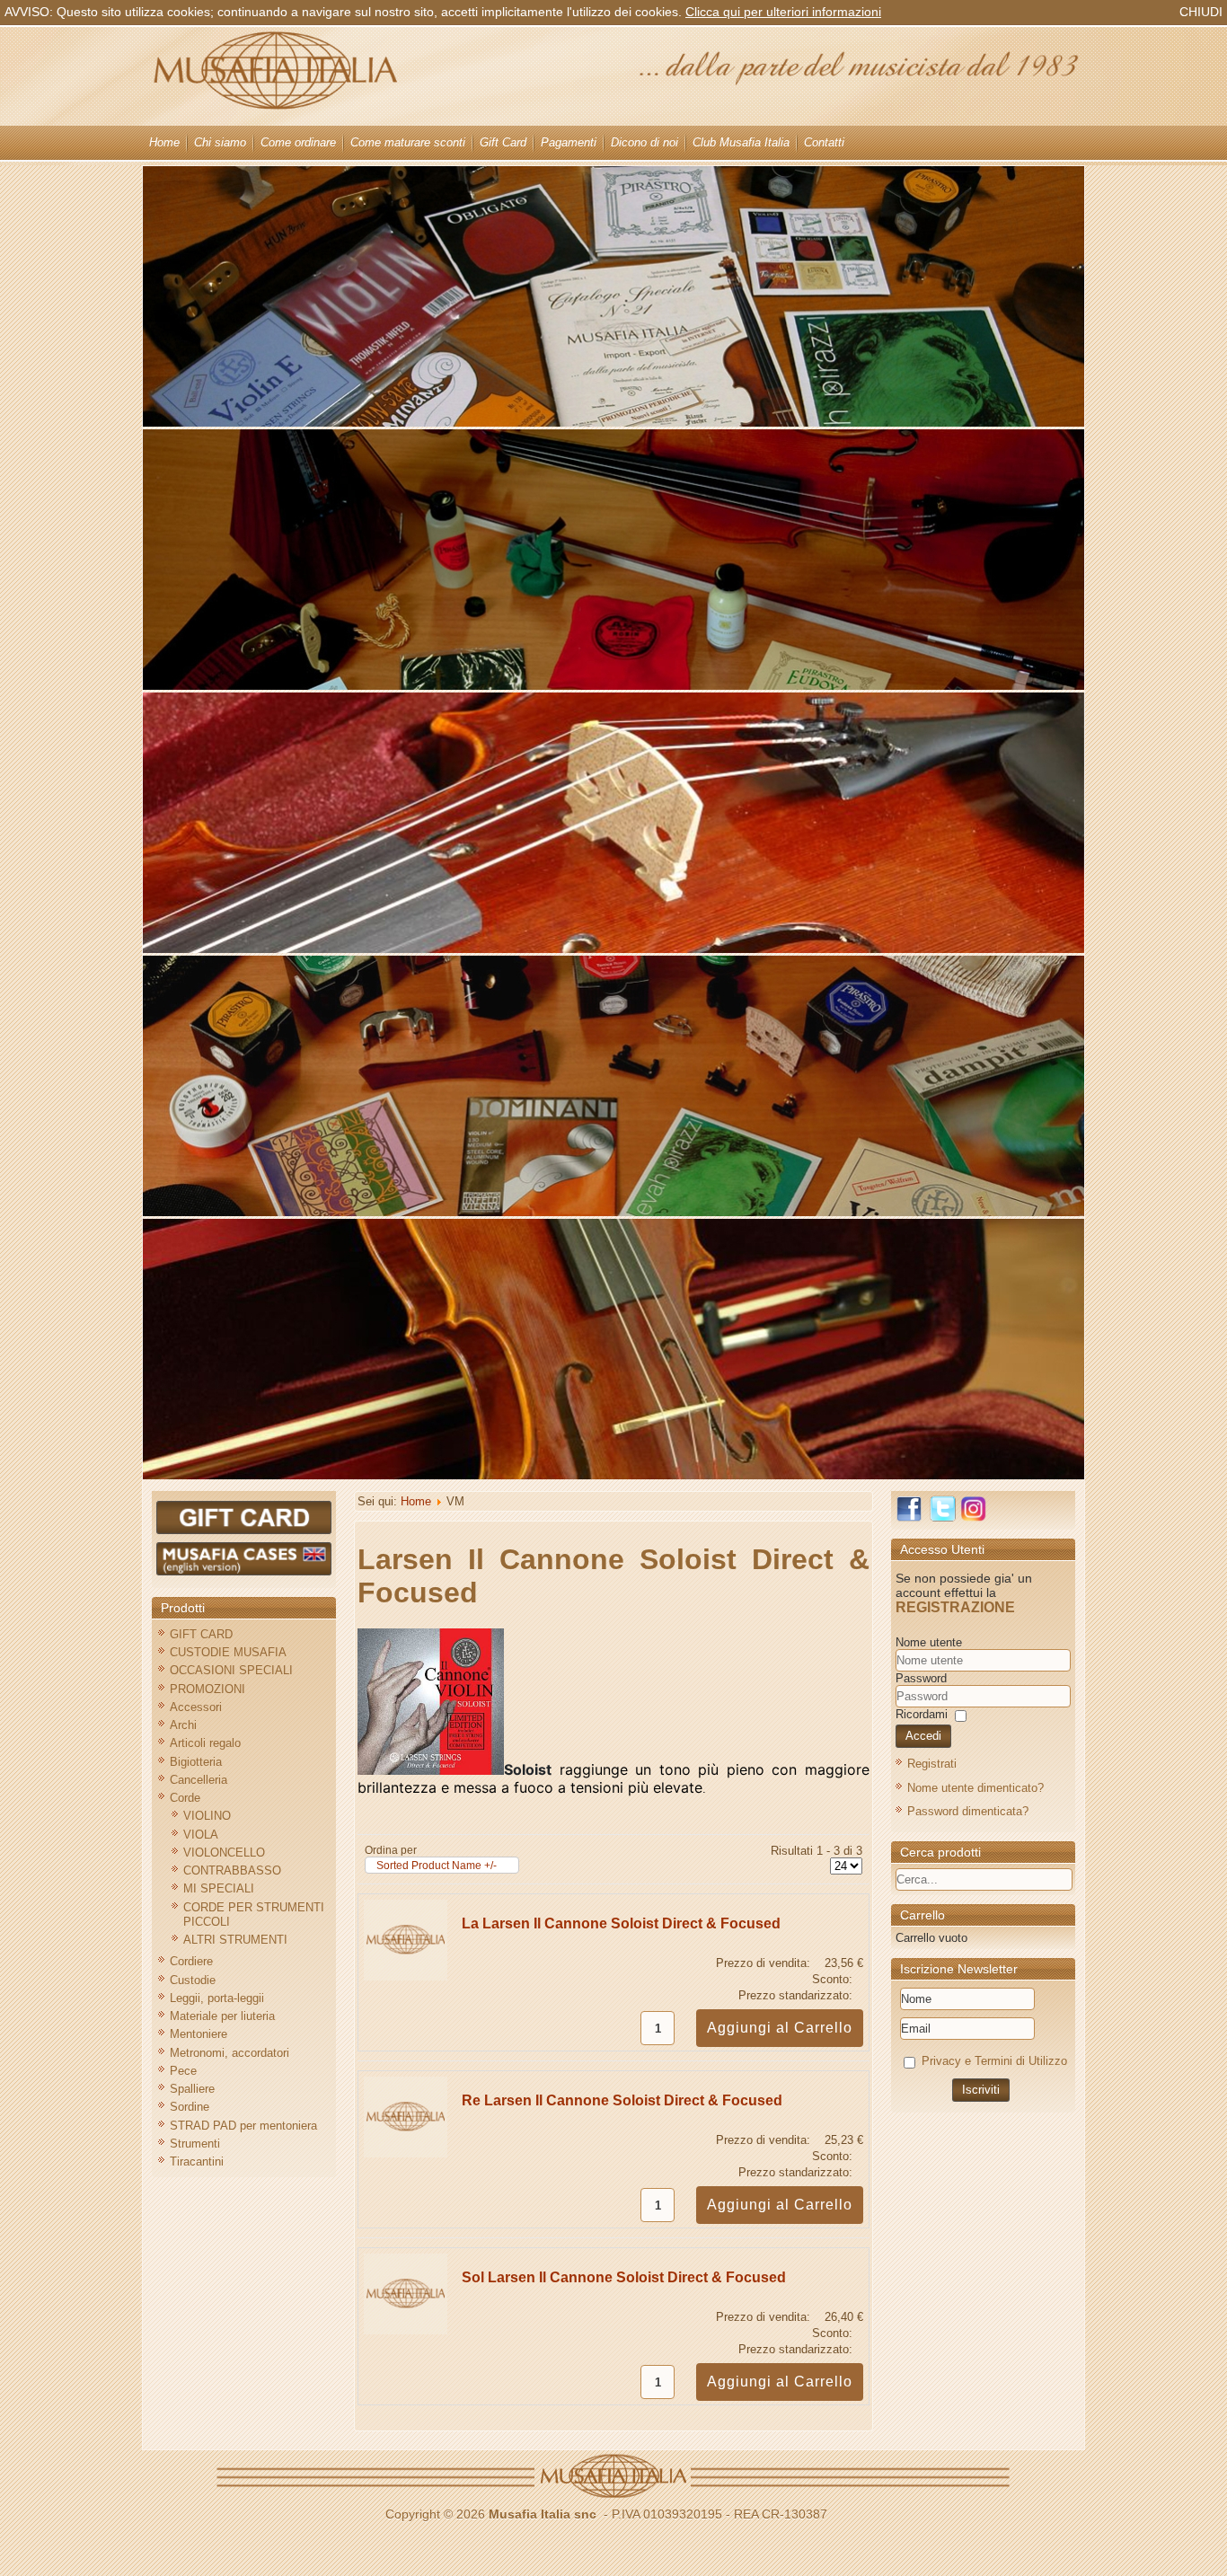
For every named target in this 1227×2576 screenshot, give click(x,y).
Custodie (193, 1980)
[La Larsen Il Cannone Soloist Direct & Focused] (406, 1976)
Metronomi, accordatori (230, 2053)
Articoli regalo (205, 1743)
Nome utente (929, 1642)
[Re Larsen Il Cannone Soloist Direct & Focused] (406, 2153)
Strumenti (195, 2144)
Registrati (932, 1764)
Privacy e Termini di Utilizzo (994, 2061)
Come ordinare (298, 142)
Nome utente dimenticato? (975, 1788)
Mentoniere (199, 2034)
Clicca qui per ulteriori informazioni (783, 12)
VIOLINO (207, 1816)
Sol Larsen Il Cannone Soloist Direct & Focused (624, 2277)
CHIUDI (1201, 12)
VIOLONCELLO (224, 1853)
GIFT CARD (201, 1634)
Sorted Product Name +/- (437, 1866)
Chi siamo (220, 142)
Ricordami (922, 1714)
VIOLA (201, 1835)
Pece (183, 2071)
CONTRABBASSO (232, 1870)
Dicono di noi (644, 142)
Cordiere (191, 1961)
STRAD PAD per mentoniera (243, 2126)
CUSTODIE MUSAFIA (228, 1652)
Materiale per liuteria (222, 2016)
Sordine (190, 2107)
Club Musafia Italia (741, 142)
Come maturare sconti (408, 142)
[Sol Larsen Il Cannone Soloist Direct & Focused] (406, 2330)
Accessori (196, 1707)
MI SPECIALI (219, 1888)
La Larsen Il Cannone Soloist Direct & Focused (621, 1923)
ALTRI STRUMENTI (235, 1940)
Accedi (923, 1736)
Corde (185, 1798)
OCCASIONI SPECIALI (231, 1670)
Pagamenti (569, 142)
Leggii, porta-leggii (217, 1998)
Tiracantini (197, 2161)
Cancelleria (199, 1780)
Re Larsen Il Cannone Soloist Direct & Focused (622, 2100)
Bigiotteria (196, 1762)
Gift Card (503, 142)
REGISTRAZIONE (955, 1607)
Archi (183, 1725)
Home (164, 142)
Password (921, 1678)
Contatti (824, 142)
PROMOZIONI (207, 1689)
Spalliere (192, 2089)
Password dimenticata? (968, 1811)
